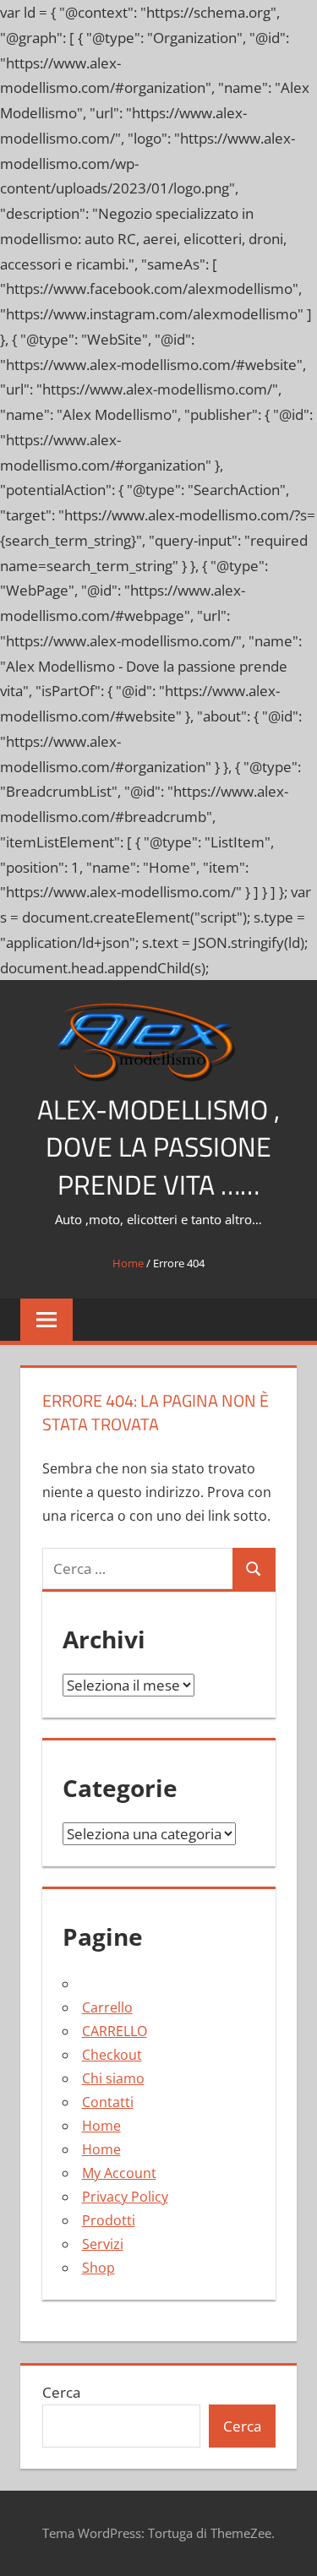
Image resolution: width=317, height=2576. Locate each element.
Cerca (61, 2392)
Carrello (107, 2007)
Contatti (108, 2102)
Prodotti (109, 2220)
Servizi (103, 2244)
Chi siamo (113, 2078)
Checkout (112, 2055)
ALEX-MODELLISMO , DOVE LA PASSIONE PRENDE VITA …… (158, 1147)
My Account (119, 2173)
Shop (98, 2268)
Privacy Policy (125, 2197)
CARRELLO (115, 2031)
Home (128, 1263)
